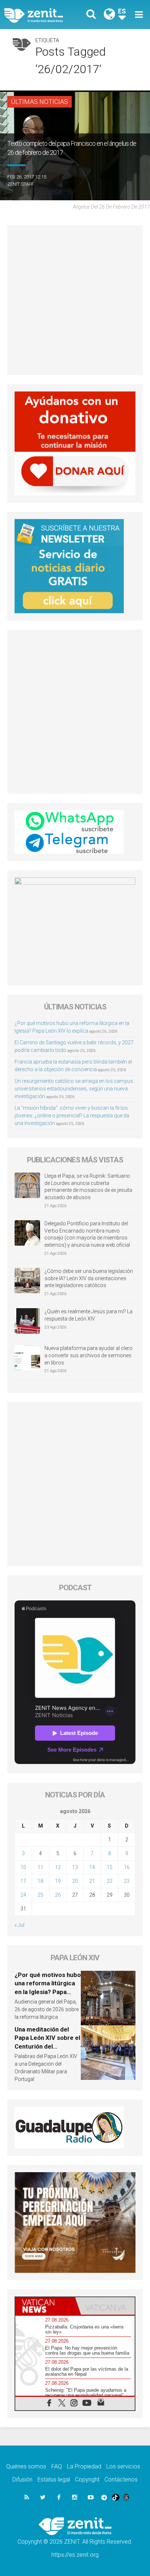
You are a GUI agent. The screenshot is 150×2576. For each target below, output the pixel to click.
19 (58, 1881)
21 (92, 1881)
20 (75, 1881)
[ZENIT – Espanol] (42, 14)
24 (23, 1895)
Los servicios (123, 2466)
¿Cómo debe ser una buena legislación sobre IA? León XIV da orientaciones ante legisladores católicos (89, 1278)
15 (110, 1867)
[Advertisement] (75, 300)
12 (58, 1867)
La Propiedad (84, 2466)
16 (127, 1867)
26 (58, 1895)
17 (23, 1881)
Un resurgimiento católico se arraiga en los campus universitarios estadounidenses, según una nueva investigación (74, 1089)
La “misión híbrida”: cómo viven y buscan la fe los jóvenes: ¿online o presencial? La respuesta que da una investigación (72, 1116)
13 (75, 1867)
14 (92, 1867)
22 (110, 1881)
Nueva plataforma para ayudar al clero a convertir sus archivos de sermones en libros (88, 1355)
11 (40, 1867)
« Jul (19, 1925)
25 (40, 1895)
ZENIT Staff (21, 184)
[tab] (45, 2306)
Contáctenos (121, 2479)
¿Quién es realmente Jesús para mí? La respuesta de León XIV (88, 1315)
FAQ (57, 2466)
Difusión (22, 2479)
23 (127, 1881)
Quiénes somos (26, 2466)
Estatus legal (54, 2479)
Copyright (87, 2479)
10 (23, 1867)
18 (40, 1881)
